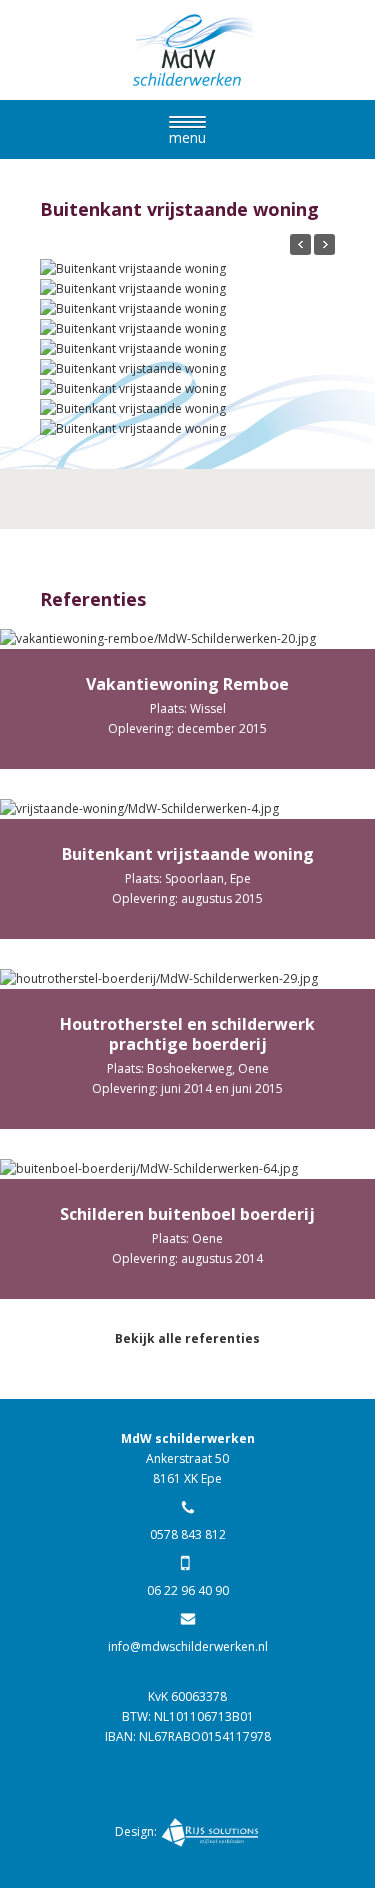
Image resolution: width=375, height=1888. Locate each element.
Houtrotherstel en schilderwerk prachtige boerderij (187, 1034)
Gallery (189, 647)
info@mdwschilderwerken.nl (188, 1646)
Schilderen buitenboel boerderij (187, 1214)
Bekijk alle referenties (187, 1338)
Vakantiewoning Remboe (187, 684)
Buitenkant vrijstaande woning (188, 854)
